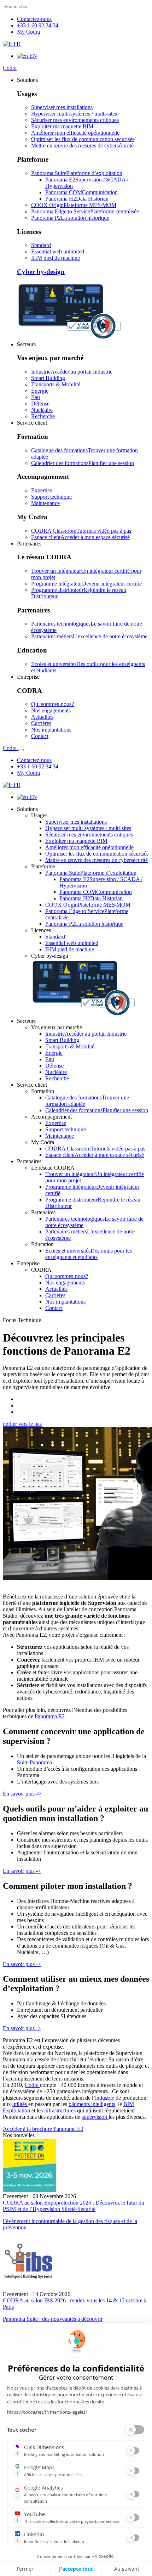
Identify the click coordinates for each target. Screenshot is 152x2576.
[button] (27, 80)
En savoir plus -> (22, 1794)
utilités (20, 2104)
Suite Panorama (34, 1762)
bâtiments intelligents (92, 2104)
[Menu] (21, 750)
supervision (95, 2117)
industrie (105, 2098)
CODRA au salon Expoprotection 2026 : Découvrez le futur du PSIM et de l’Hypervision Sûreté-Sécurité (74, 2206)
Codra (10, 68)
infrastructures (61, 2110)
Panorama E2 (50, 1716)
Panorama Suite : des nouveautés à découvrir (53, 2319)
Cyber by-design (41, 272)
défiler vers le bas (22, 1424)
